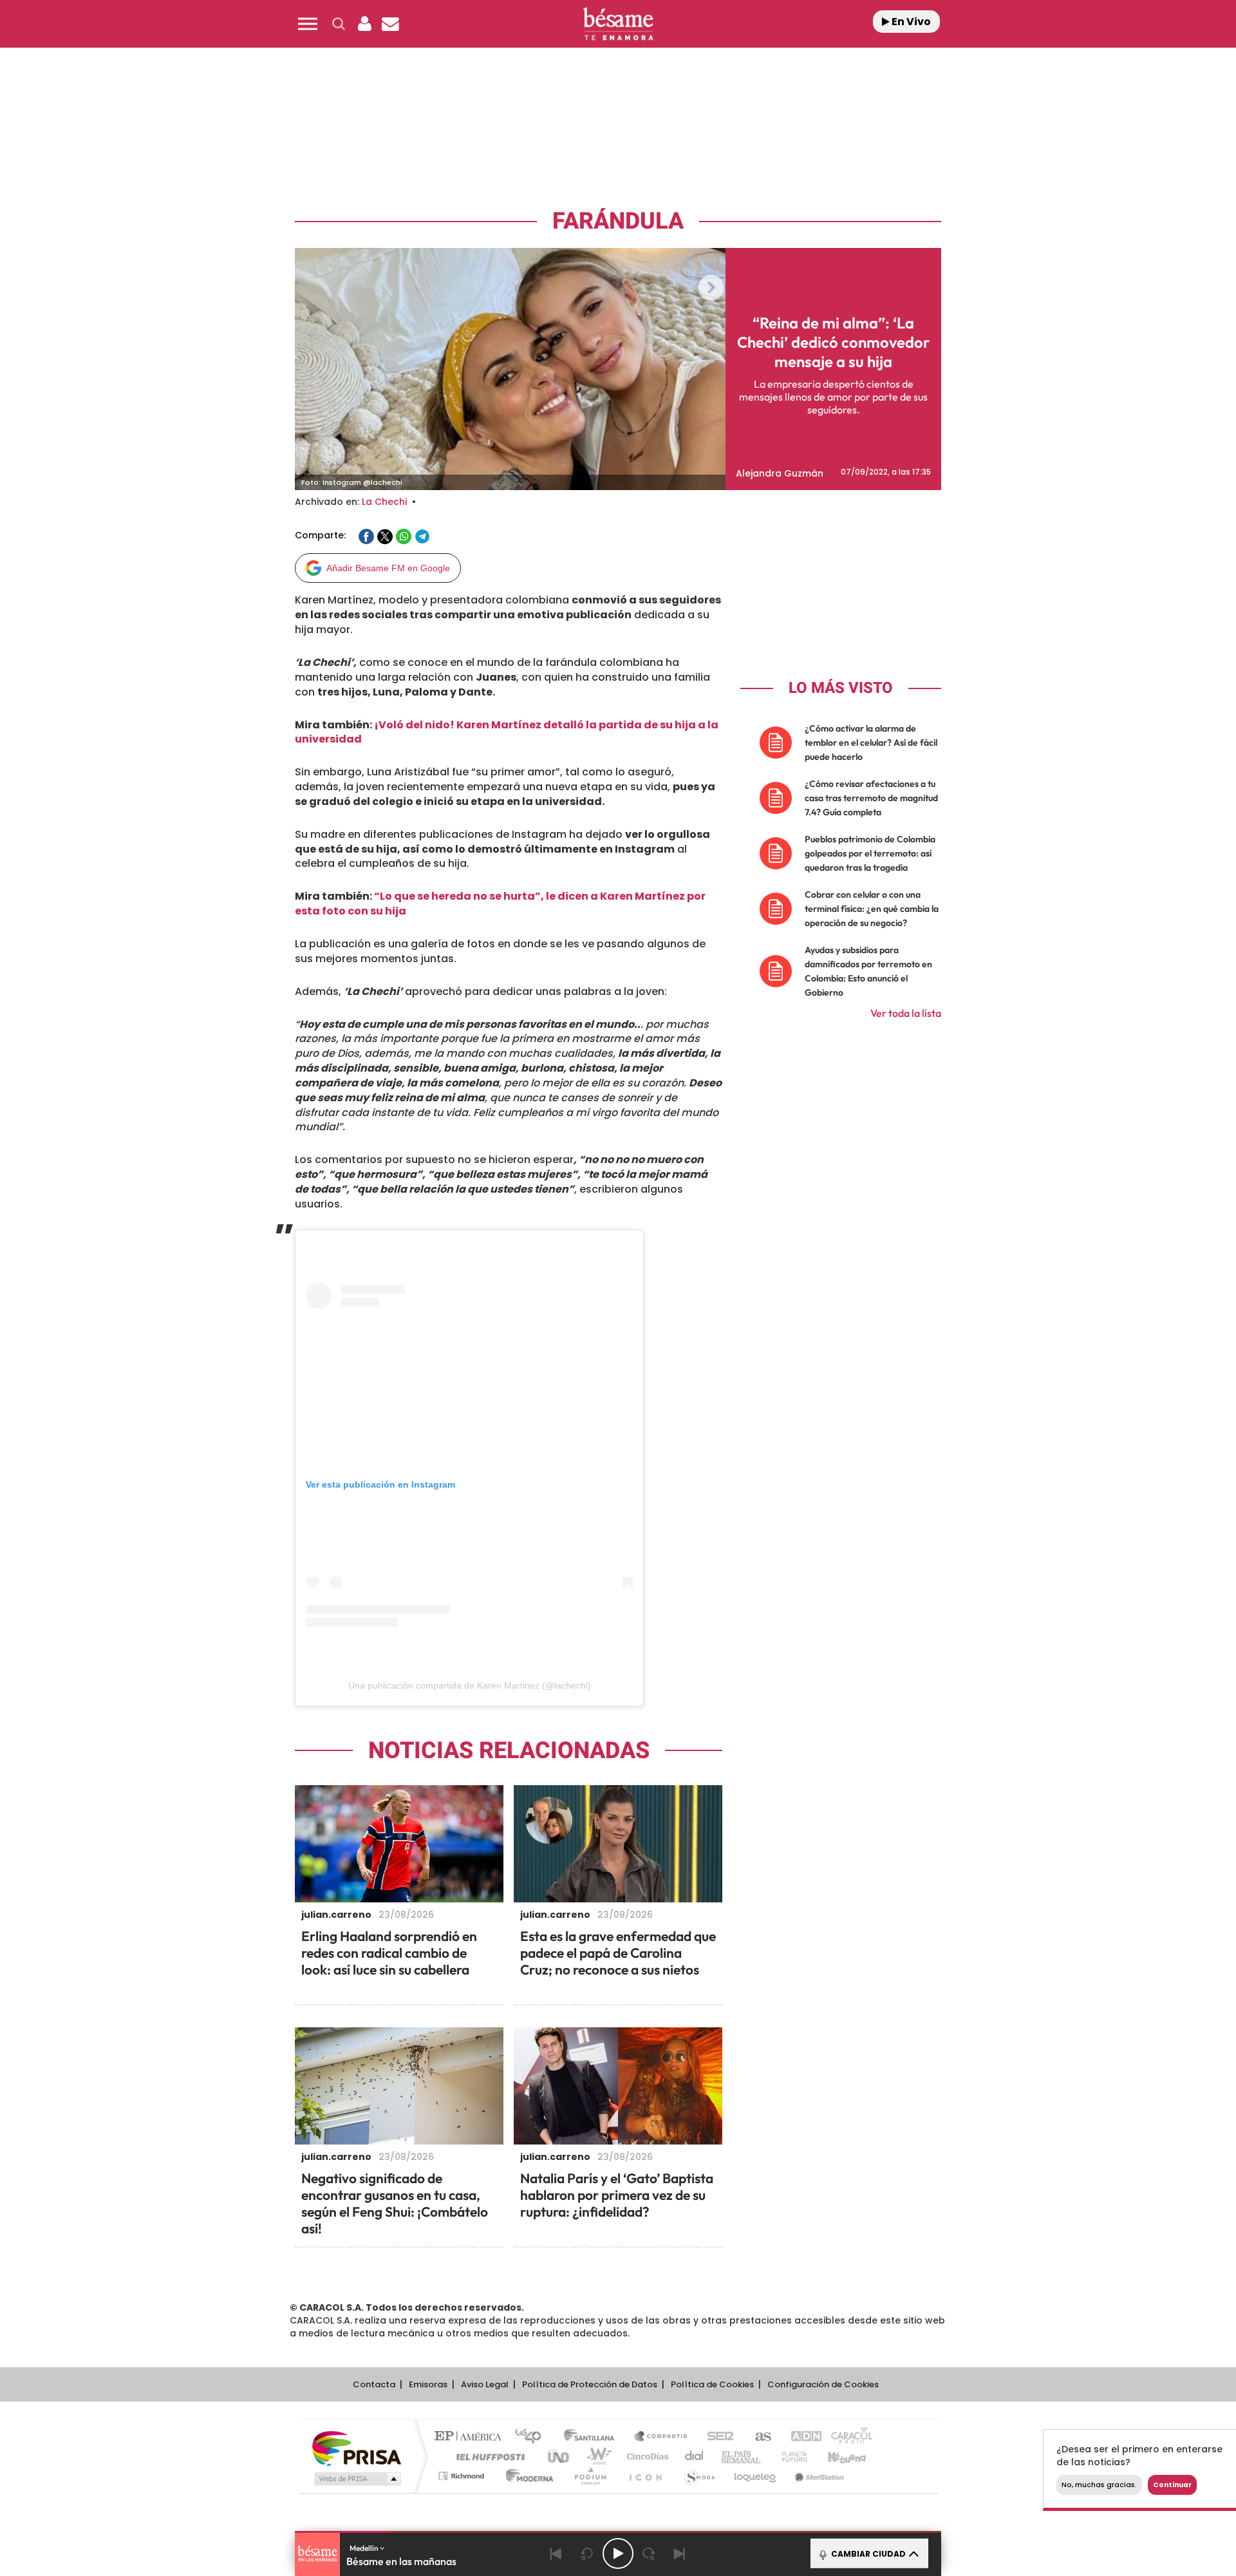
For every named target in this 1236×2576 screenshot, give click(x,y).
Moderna (526, 2476)
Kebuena (836, 2457)
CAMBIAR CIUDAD (867, 2554)
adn (800, 2437)
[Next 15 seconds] (649, 2553)
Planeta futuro (789, 2457)
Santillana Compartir (661, 2437)
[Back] (556, 2553)
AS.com (757, 2437)
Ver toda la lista (906, 1013)
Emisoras (428, 2384)
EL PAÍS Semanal (742, 2457)
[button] (308, 24)
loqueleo (756, 2476)
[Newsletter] (390, 24)
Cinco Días (646, 2457)
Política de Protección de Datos (590, 2384)
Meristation (818, 2476)
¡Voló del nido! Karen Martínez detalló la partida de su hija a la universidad (507, 732)
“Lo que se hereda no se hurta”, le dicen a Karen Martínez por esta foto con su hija (500, 904)
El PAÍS (471, 2437)
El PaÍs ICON (645, 2476)
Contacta (374, 2384)
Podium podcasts (590, 2476)
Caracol (847, 2437)
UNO (559, 2457)
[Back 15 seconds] (587, 2553)
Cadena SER (716, 2437)
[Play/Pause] (618, 2553)
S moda (699, 2476)
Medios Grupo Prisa (356, 2479)
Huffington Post (488, 2457)
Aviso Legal (485, 2384)
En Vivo (910, 22)
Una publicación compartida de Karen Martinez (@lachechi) (470, 1685)
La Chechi (384, 502)
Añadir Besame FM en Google (388, 568)
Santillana (593, 2437)
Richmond (463, 2476)
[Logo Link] (618, 24)
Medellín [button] (365, 2548)
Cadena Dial (695, 2457)
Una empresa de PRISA (357, 2448)
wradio (596, 2457)
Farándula (618, 221)
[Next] (680, 2553)
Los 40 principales (533, 2437)
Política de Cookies (712, 2384)
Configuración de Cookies (823, 2384)
